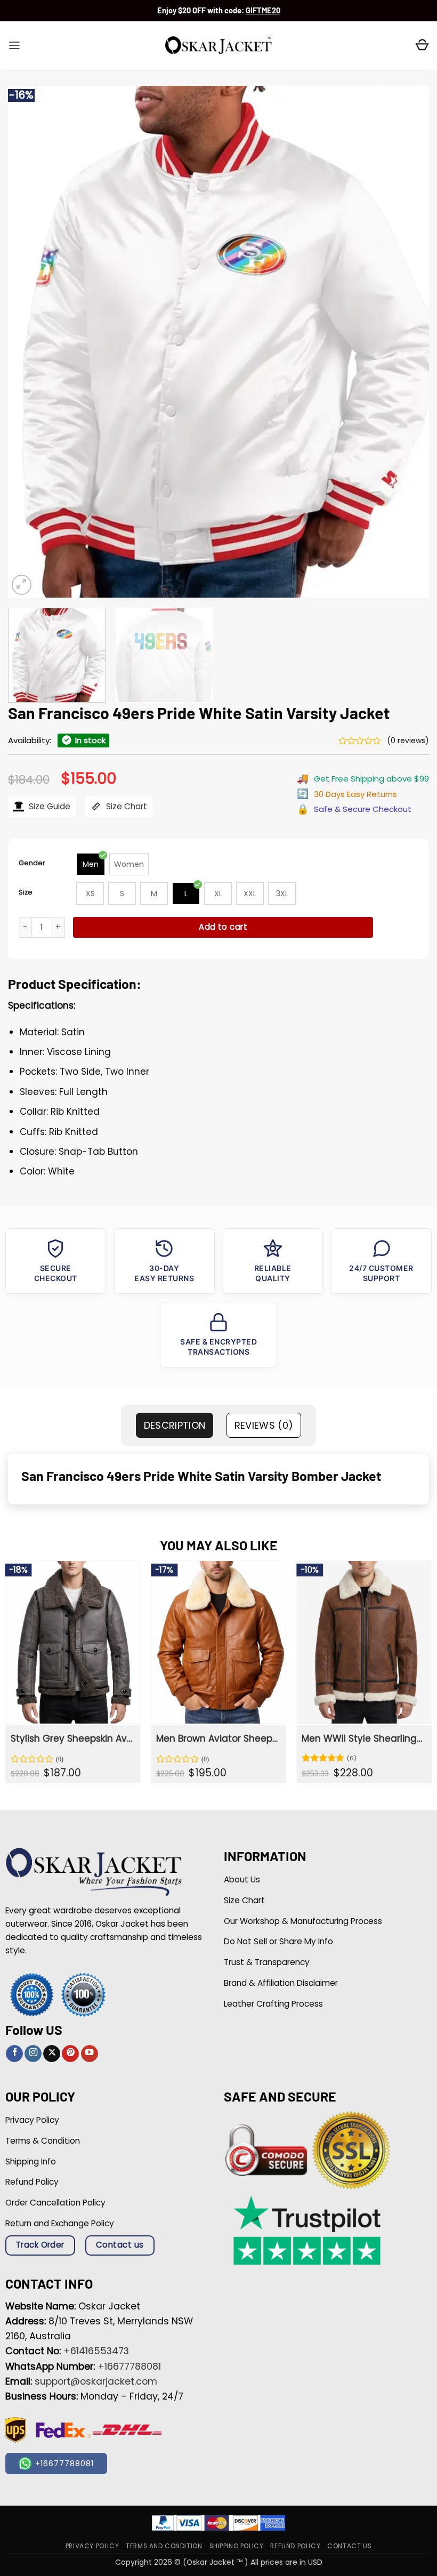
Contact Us (349, 2546)
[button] (14, 45)
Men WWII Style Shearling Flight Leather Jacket (363, 1738)
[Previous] (30, 342)
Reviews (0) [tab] (264, 1425)
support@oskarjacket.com (96, 2381)
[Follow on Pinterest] (70, 2054)
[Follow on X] (52, 2054)
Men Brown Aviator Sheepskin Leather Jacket (217, 1738)
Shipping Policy (237, 2546)
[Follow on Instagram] (33, 2054)
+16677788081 (129, 2366)
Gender (32, 863)
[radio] (91, 864)
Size (26, 892)
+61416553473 (96, 2351)
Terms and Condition (164, 2546)
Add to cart (223, 927)
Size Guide (48, 806)
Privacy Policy (92, 2546)
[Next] (407, 342)
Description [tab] (175, 1425)
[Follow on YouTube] (90, 2054)
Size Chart (126, 806)
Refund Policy (295, 2546)
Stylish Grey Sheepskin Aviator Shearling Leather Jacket (72, 1738)
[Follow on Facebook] (14, 2054)
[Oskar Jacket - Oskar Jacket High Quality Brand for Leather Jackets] (218, 46)
